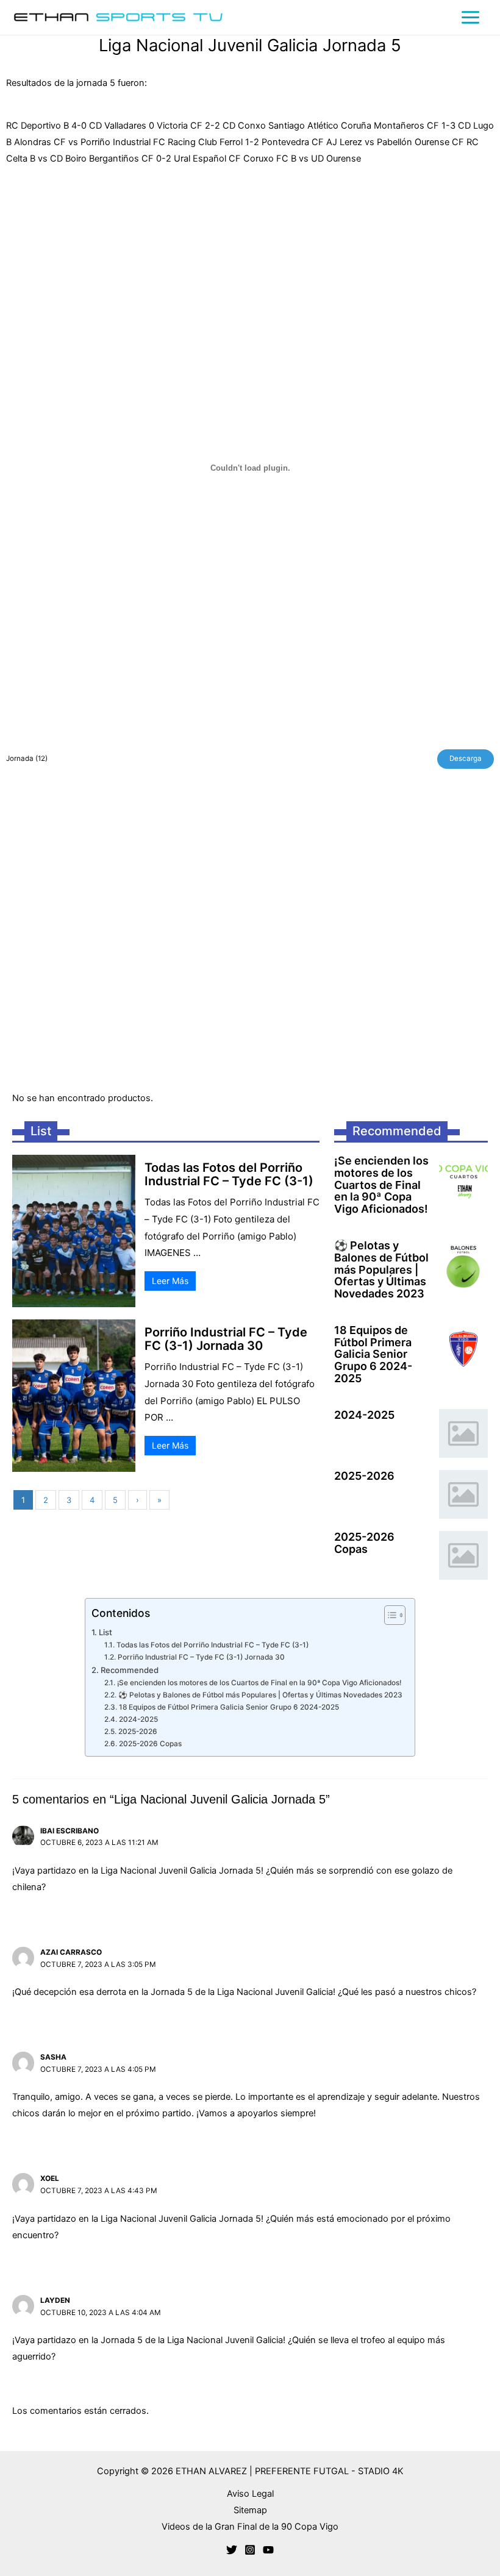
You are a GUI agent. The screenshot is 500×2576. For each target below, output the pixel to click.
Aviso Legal (250, 2494)
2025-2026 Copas (364, 1543)
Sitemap (250, 2510)
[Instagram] (250, 2550)
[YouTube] (268, 2550)
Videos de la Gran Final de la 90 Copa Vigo (250, 2527)
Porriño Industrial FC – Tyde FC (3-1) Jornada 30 (226, 1339)
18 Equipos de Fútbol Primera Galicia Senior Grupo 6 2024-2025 (373, 1354)
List (105, 1632)
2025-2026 (364, 1476)
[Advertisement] (250, 938)
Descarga (466, 758)
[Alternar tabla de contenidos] (389, 1615)
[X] (232, 2550)
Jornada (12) (27, 758)
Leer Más (170, 1281)
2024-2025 (364, 1415)
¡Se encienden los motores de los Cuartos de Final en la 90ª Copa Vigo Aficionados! (381, 1185)
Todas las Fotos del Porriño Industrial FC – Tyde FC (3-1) (229, 1174)
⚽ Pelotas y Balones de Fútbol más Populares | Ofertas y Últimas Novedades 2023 (381, 1270)
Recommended (130, 1670)
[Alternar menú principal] (470, 17)
